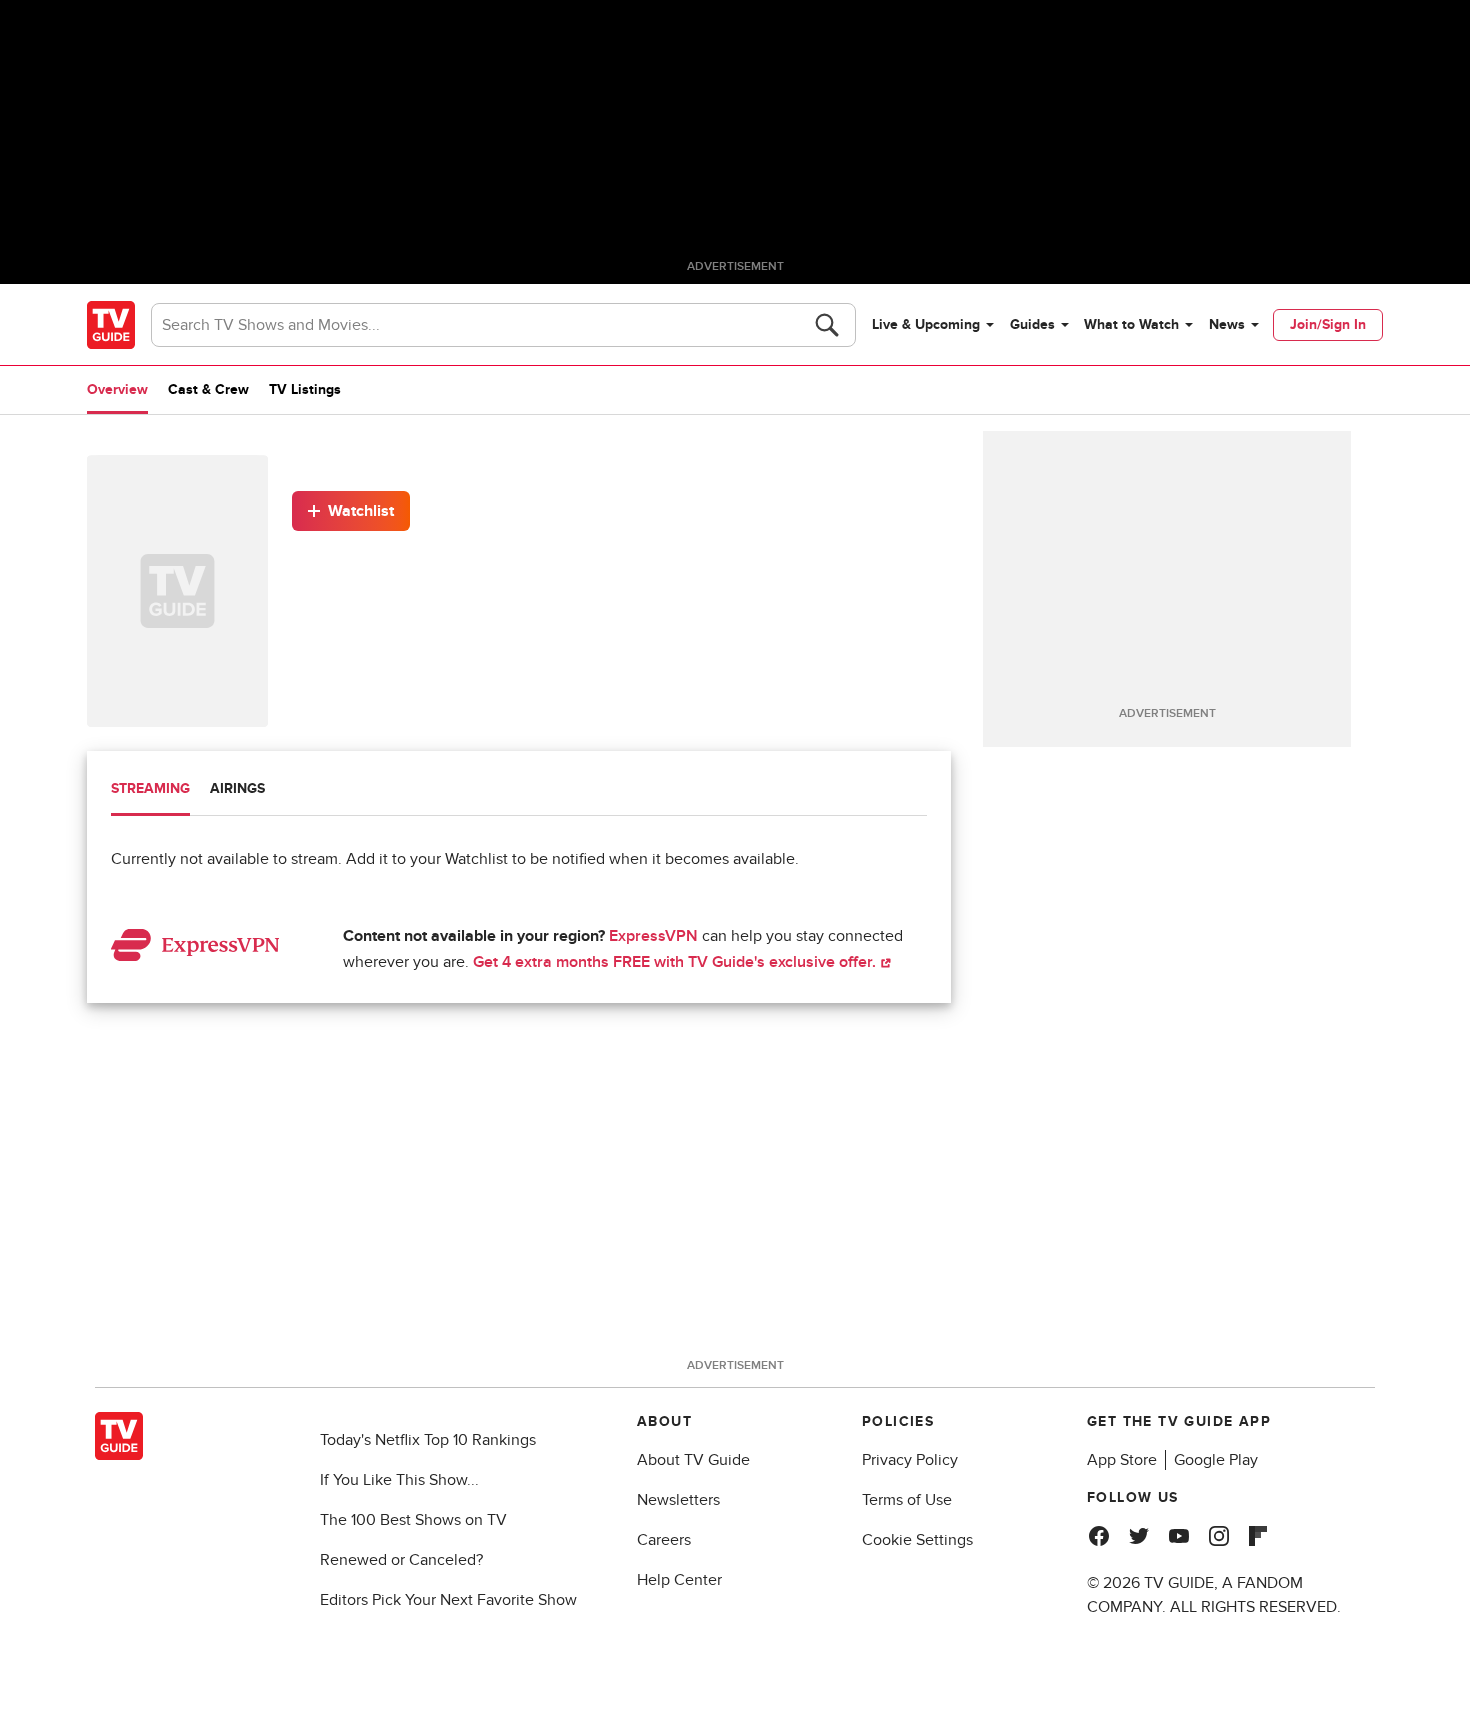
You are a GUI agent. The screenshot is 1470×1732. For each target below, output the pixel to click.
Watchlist (361, 511)
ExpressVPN (653, 936)
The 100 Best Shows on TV (413, 1520)
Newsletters (678, 1500)
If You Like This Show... (399, 1480)
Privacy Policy (910, 1460)
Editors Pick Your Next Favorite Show (448, 1600)
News (1227, 324)
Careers (664, 1540)
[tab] (150, 791)
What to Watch (1131, 324)
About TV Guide (693, 1460)
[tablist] (519, 791)
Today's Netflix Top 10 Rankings (428, 1440)
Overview (117, 389)
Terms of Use (907, 1500)
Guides (1032, 324)
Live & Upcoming (926, 324)
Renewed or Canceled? (401, 1560)
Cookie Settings (917, 1540)
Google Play (1216, 1460)
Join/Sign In (1328, 324)
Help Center (679, 1580)
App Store (1122, 1460)
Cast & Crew (208, 389)
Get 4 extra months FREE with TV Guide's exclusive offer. (676, 962)
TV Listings (305, 389)
